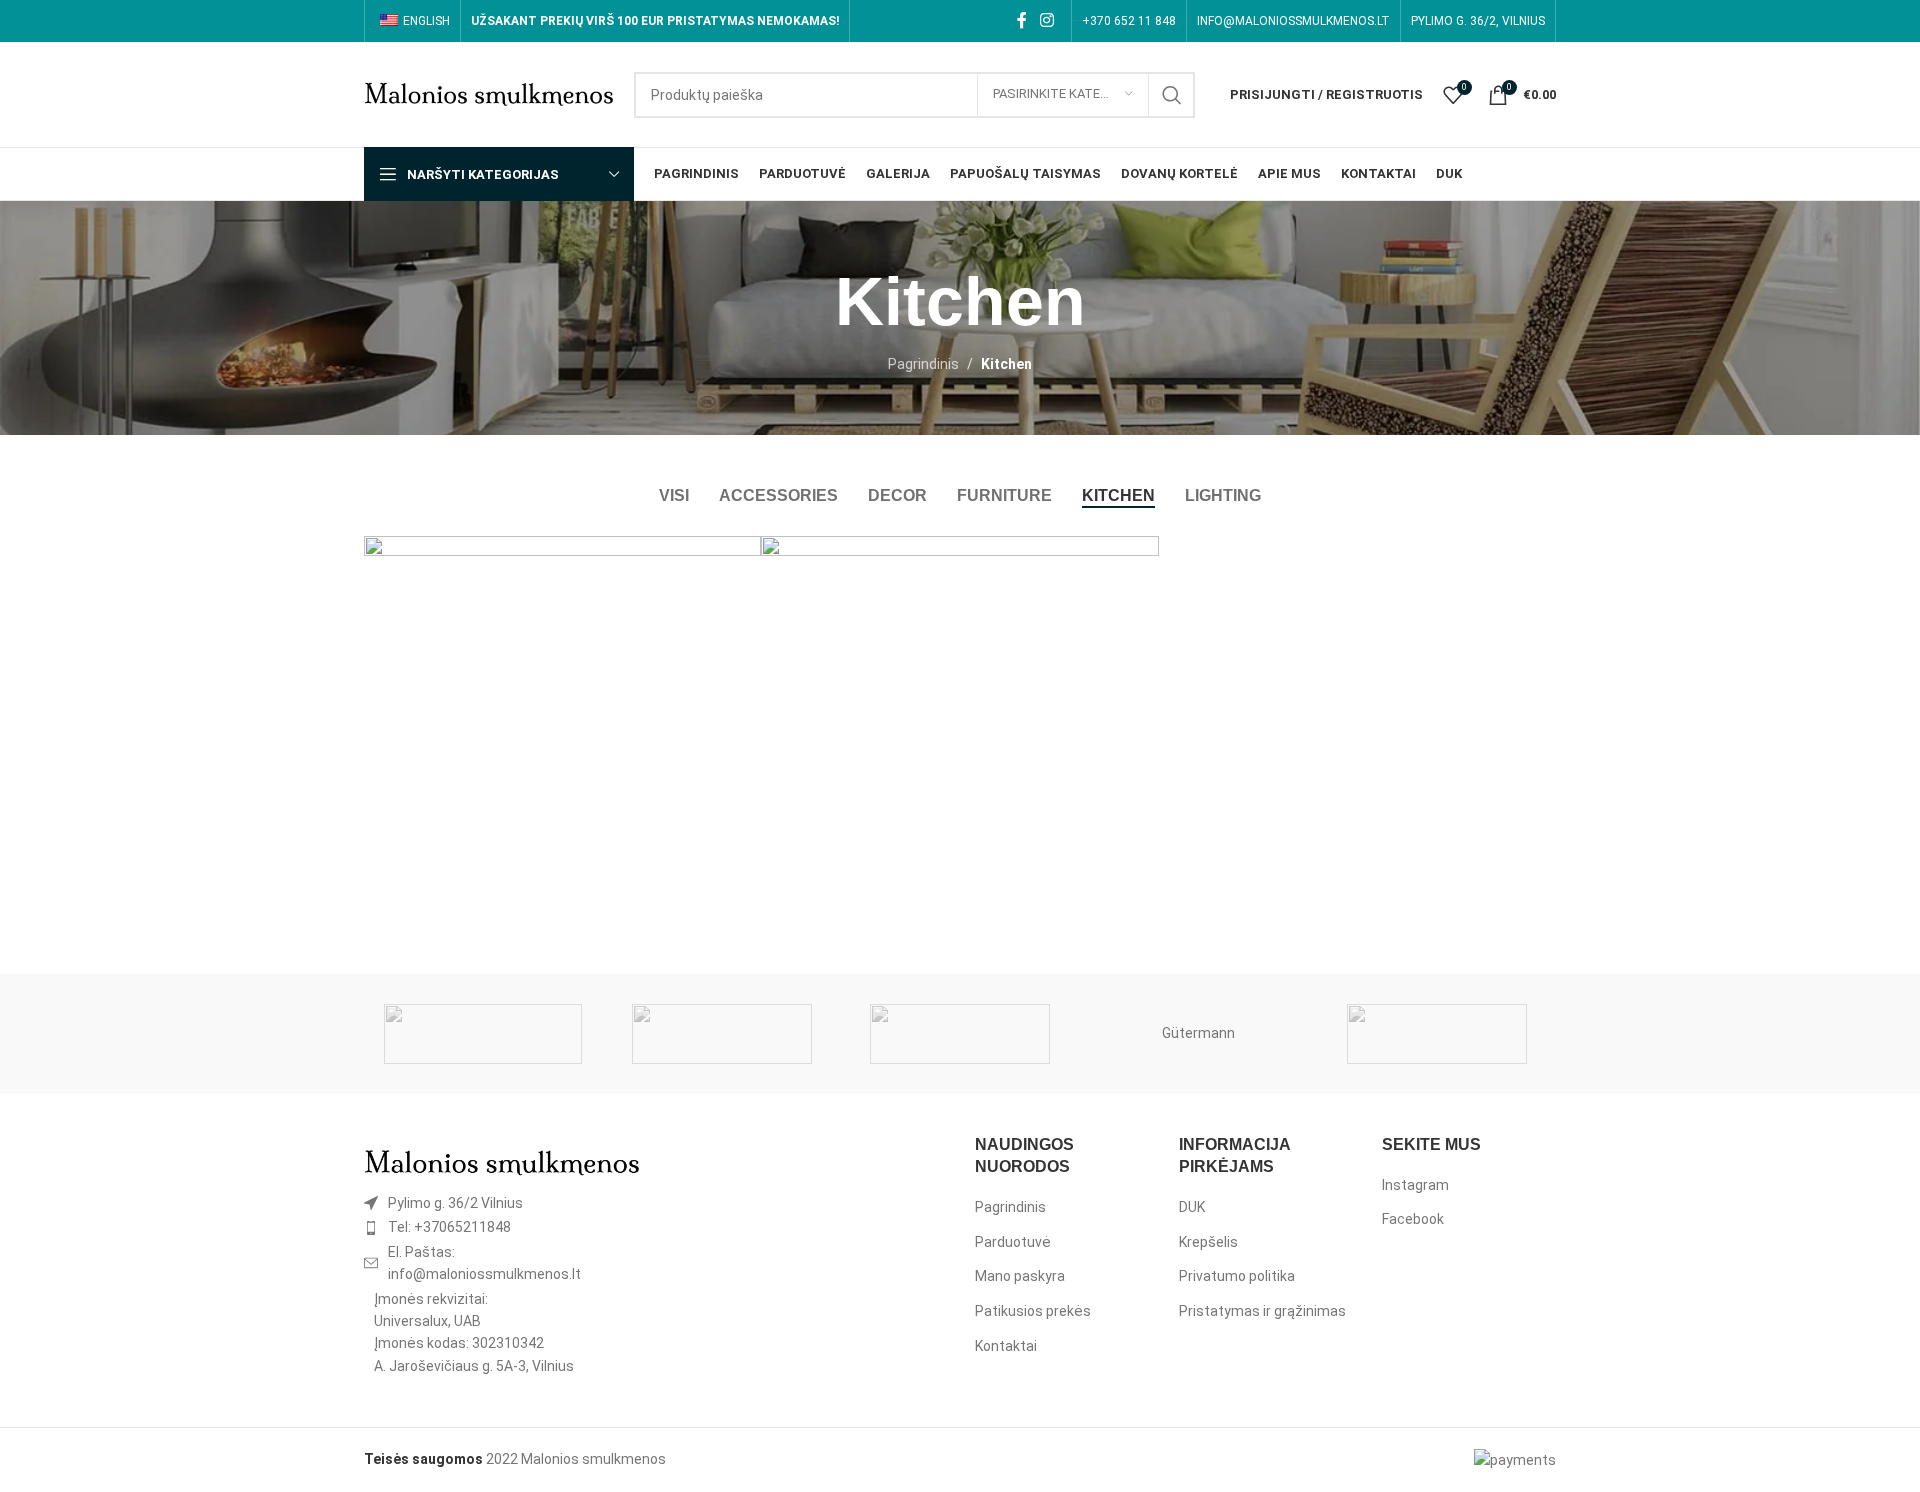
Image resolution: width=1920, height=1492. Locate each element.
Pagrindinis (923, 364)
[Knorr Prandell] (960, 1034)
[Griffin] (1437, 1034)
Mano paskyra (1020, 1276)
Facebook (1413, 1219)
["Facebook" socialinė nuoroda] (1021, 20)
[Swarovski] (483, 1034)
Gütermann (1198, 1033)
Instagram (1415, 1185)
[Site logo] (489, 93)
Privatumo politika (1237, 1276)
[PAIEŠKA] (1172, 95)
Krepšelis (1208, 1242)
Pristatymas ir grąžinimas (1262, 1311)
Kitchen (1006, 364)
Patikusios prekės (1033, 1311)
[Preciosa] (721, 1034)
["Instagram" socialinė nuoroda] (1047, 20)
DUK (1192, 1207)
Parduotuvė (1013, 1242)
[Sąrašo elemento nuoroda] (502, 1203)
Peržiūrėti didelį (736, 558)
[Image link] (502, 1161)
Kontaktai (1006, 1346)
